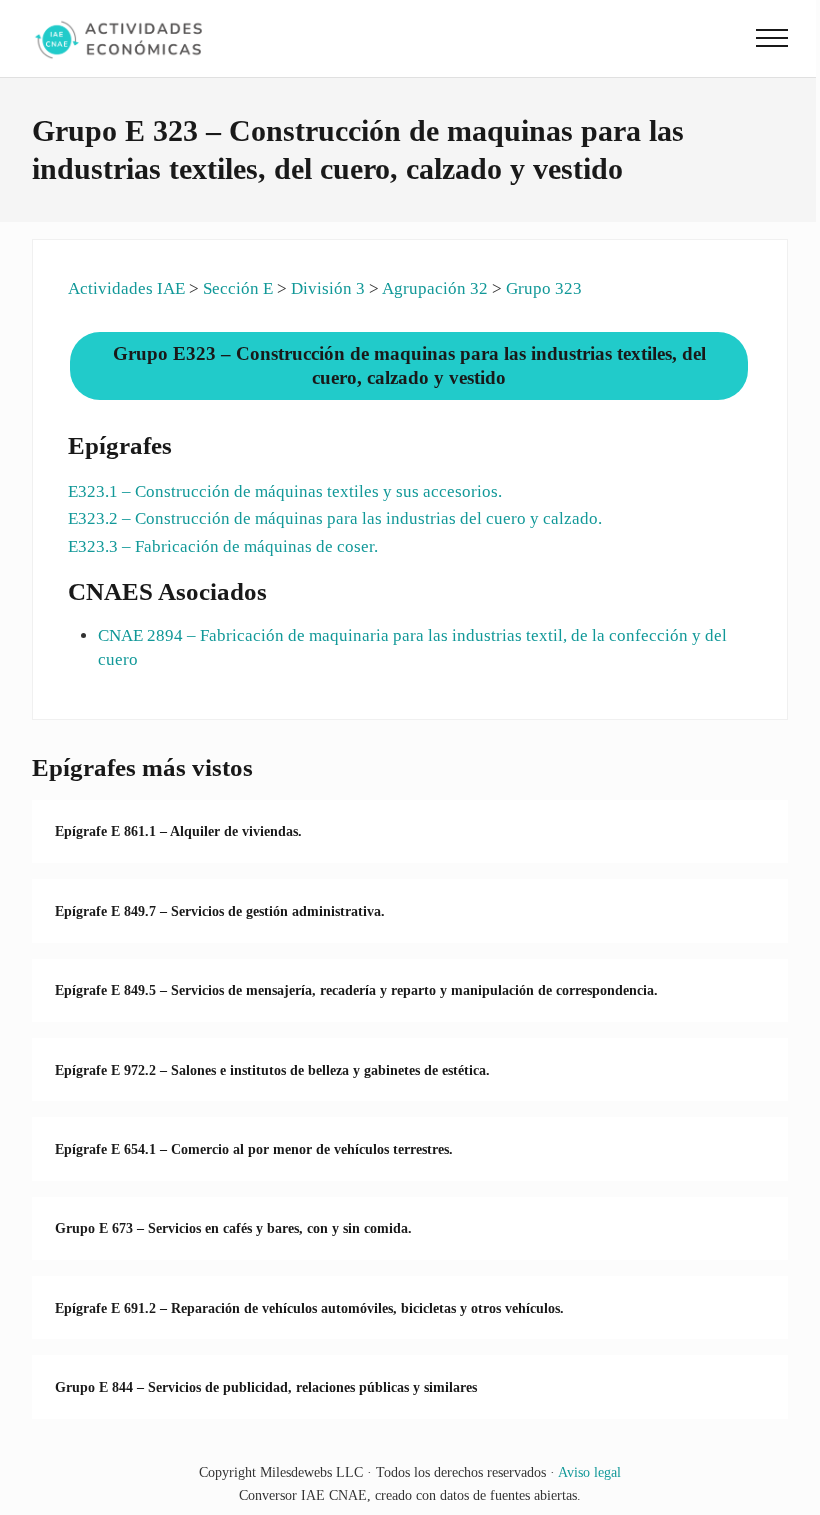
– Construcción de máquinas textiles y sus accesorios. (285, 491)
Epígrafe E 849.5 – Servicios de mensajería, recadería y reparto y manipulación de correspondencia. (356, 990)
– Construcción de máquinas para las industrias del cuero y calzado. (335, 518)
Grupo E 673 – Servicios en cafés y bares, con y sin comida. (233, 1228)
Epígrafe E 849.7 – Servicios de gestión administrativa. (220, 911)
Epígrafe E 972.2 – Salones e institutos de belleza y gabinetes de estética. (272, 1070)
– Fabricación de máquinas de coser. (223, 546)
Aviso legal (589, 1472)
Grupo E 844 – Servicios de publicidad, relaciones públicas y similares (266, 1387)
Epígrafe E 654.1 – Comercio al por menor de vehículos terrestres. (254, 1149)
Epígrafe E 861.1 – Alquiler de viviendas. (178, 831)
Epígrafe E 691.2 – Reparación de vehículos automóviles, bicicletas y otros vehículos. (309, 1308)
